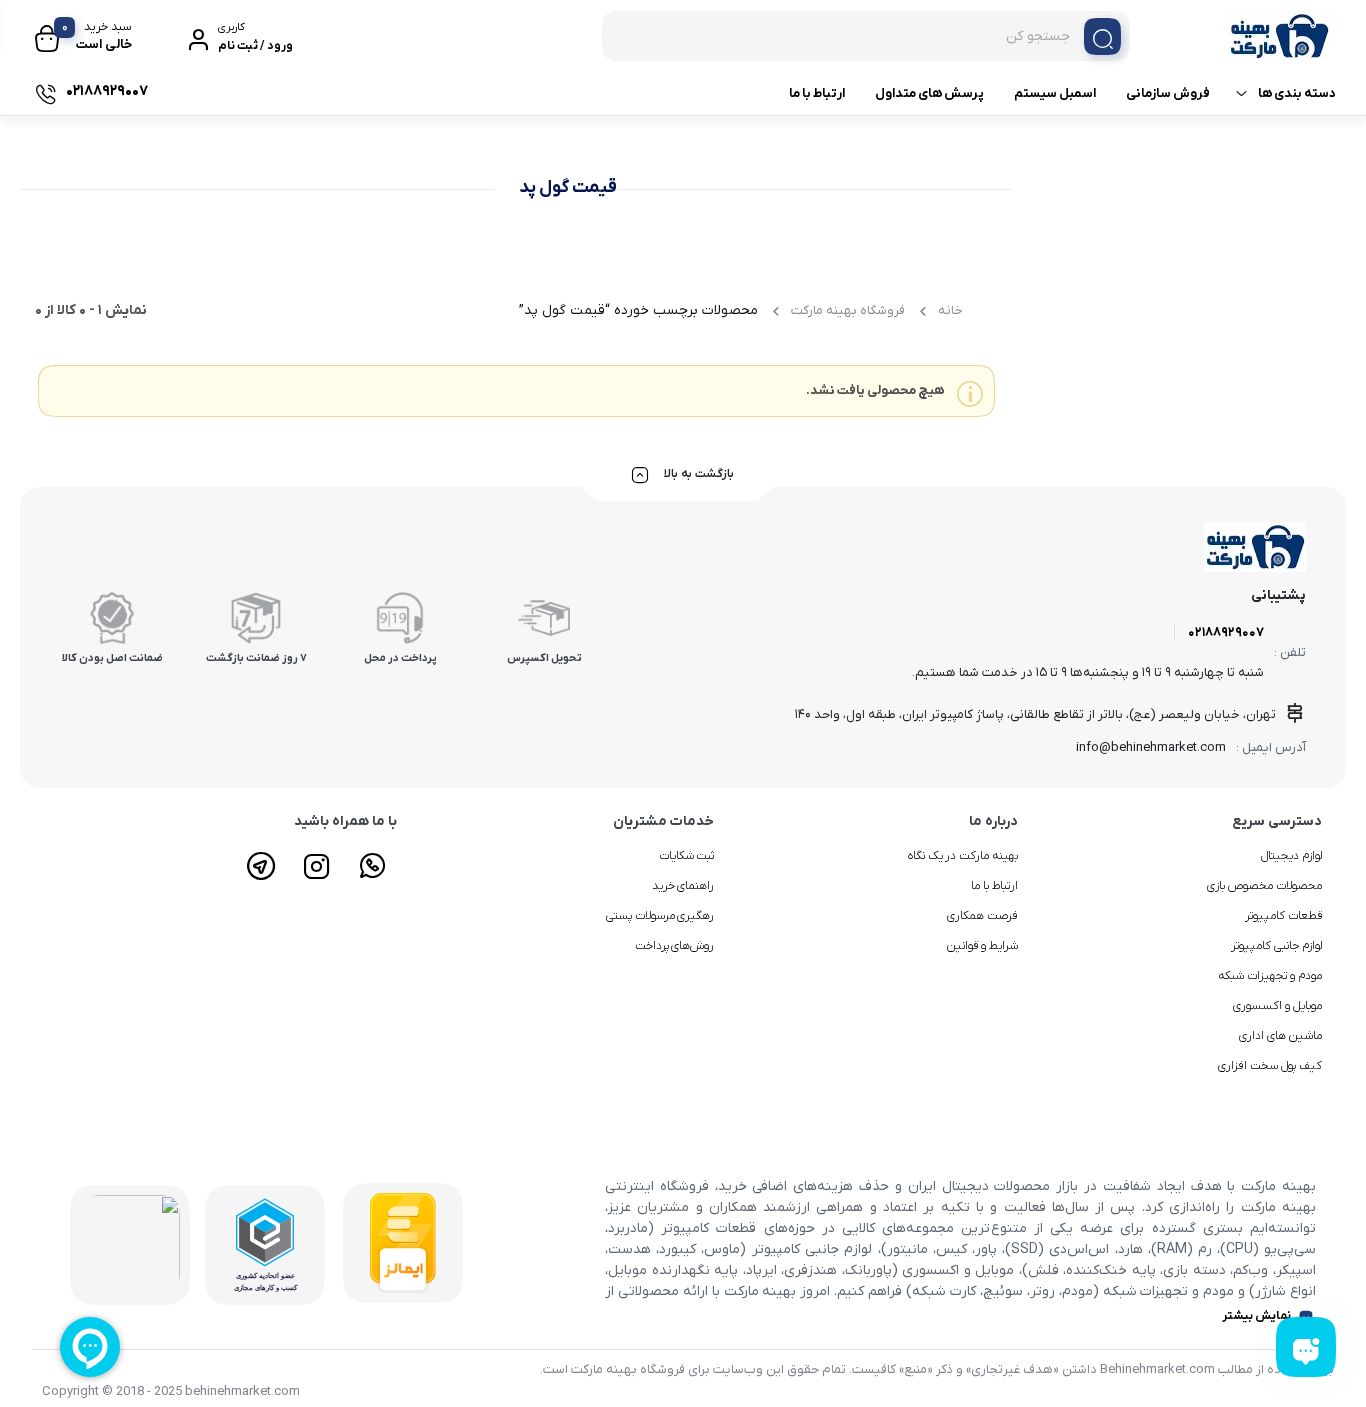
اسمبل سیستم (1055, 93)
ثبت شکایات (687, 856)
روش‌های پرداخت (675, 946)
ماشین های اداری (1280, 1036)
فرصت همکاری (982, 916)
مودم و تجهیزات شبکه (1270, 976)
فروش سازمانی (1168, 93)
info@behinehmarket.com (1151, 747)
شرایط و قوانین (982, 946)
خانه (950, 310)
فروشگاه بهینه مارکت (848, 310)
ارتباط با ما (817, 93)
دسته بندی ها (1297, 93)
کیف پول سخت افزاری (1270, 1066)
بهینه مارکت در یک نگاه (963, 856)
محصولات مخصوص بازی (1264, 886)
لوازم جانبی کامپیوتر (1276, 946)
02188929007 (1226, 632)
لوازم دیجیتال (1291, 856)
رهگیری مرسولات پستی (660, 916)
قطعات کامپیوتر (1283, 916)
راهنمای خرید (683, 886)
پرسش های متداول (929, 93)
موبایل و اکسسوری (1277, 1006)
